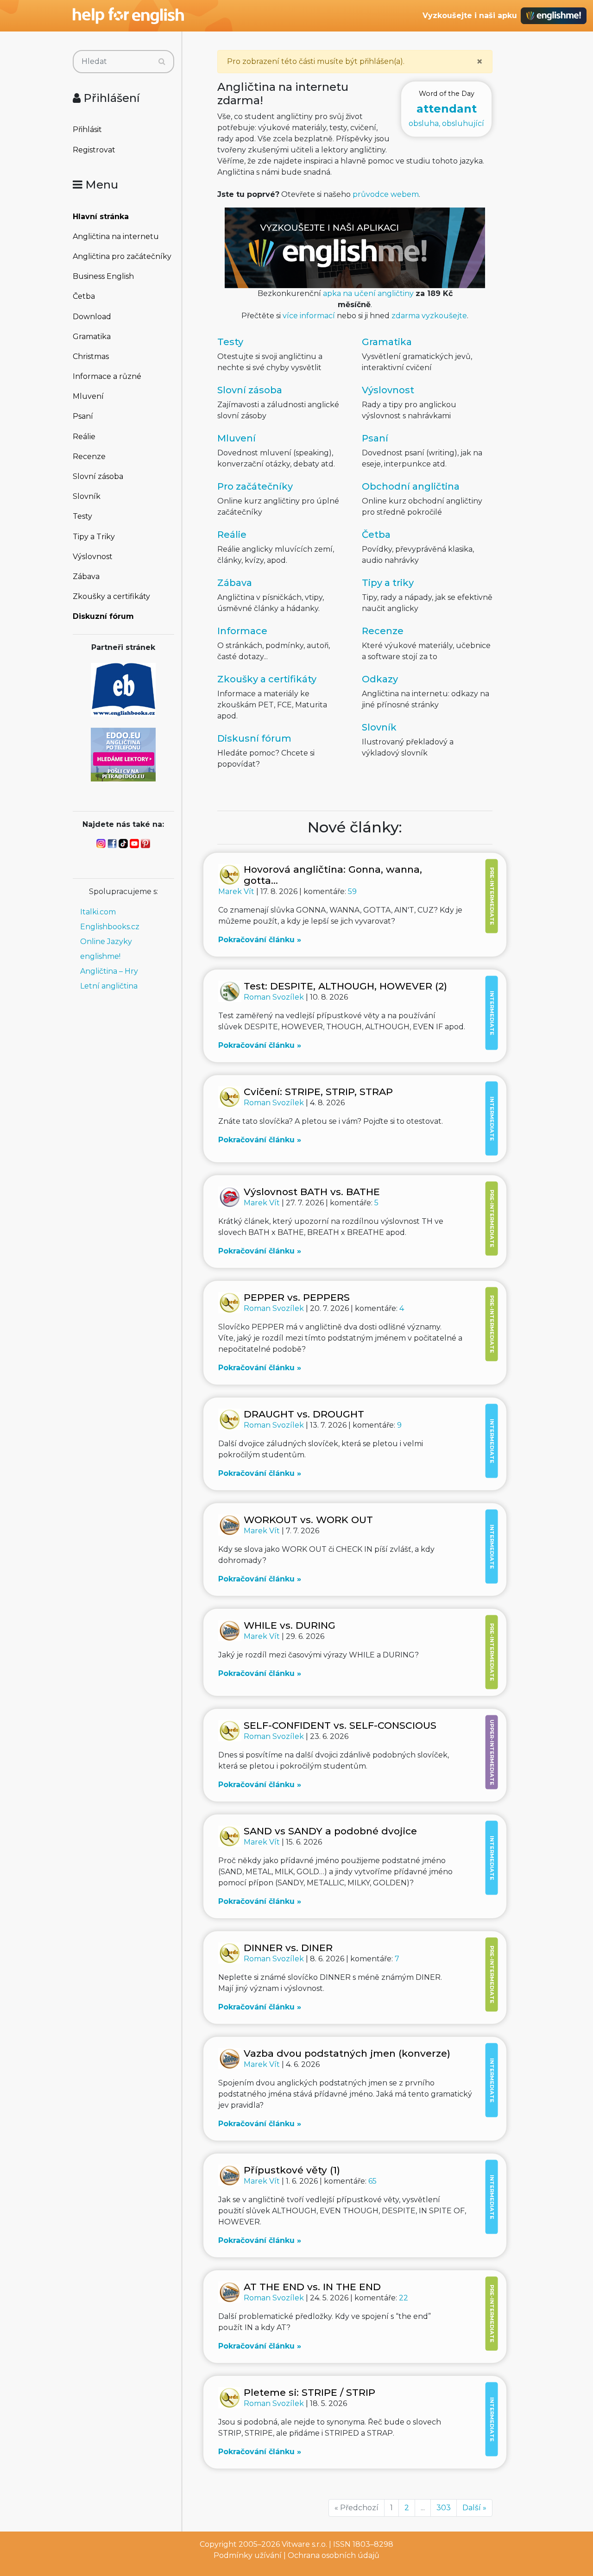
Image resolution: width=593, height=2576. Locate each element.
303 (444, 2508)
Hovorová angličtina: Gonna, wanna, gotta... (333, 875)
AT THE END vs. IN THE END (312, 2287)
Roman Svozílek (275, 997)
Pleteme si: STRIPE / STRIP (309, 2392)
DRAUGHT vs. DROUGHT (304, 1414)
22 (404, 2298)
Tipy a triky (388, 583)
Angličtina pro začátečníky (122, 256)
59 (352, 891)
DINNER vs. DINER (288, 1948)
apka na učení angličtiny (368, 293)
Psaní (83, 416)
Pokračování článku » (260, 940)
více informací (309, 316)
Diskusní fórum (254, 738)
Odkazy (380, 679)
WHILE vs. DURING (290, 1625)
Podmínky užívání (248, 2555)
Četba (84, 296)
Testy (82, 516)
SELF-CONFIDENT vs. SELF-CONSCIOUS (340, 1725)
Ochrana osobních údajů (334, 2555)
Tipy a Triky (94, 537)
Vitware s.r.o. (304, 2544)
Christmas (91, 356)
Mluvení (88, 396)
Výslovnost (93, 557)
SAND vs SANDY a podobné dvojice (330, 1831)
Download (92, 317)
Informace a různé (107, 376)
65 (372, 2181)
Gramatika (92, 337)
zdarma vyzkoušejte (429, 316)
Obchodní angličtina (411, 486)
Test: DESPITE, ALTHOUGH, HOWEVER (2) (345, 986)
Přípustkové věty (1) (292, 2170)
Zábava (86, 576)
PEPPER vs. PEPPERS (297, 1297)
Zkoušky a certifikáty (111, 596)
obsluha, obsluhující (446, 109)
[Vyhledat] (162, 62)
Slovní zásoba (98, 476)
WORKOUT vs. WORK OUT (308, 1520)
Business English (103, 276)
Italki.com (98, 912)
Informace (242, 631)
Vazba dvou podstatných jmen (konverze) (347, 2053)
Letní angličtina (109, 986)
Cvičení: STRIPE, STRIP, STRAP (318, 1092)
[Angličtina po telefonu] (123, 754)
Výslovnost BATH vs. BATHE (312, 1192)
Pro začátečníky (255, 486)
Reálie (84, 437)
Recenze (89, 457)
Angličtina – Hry (109, 971)
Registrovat (94, 150)
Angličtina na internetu (116, 236)
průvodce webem (386, 194)
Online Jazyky (106, 942)
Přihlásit (87, 129)
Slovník (87, 496)
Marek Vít (237, 891)
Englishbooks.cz (110, 927)
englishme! (100, 956)
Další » (474, 2508)
